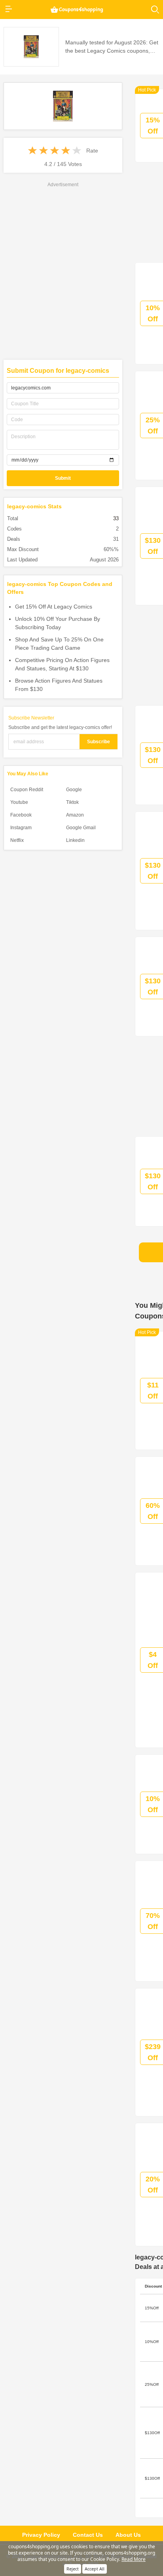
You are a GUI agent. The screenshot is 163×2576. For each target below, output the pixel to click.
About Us (128, 2535)
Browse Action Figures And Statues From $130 (59, 685)
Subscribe (99, 742)
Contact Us (88, 2535)
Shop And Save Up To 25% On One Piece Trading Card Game (59, 644)
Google (74, 790)
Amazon (75, 815)
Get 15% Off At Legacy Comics (54, 607)
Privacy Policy (41, 2535)
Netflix (17, 840)
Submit (63, 478)
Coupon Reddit (27, 790)
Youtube (19, 802)
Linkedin (75, 840)
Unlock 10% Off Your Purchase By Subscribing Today (58, 623)
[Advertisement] (81, 270)
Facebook (21, 815)
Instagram (21, 828)
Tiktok (72, 802)
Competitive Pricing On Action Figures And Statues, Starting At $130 (62, 664)
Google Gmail (81, 828)
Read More (134, 2559)
